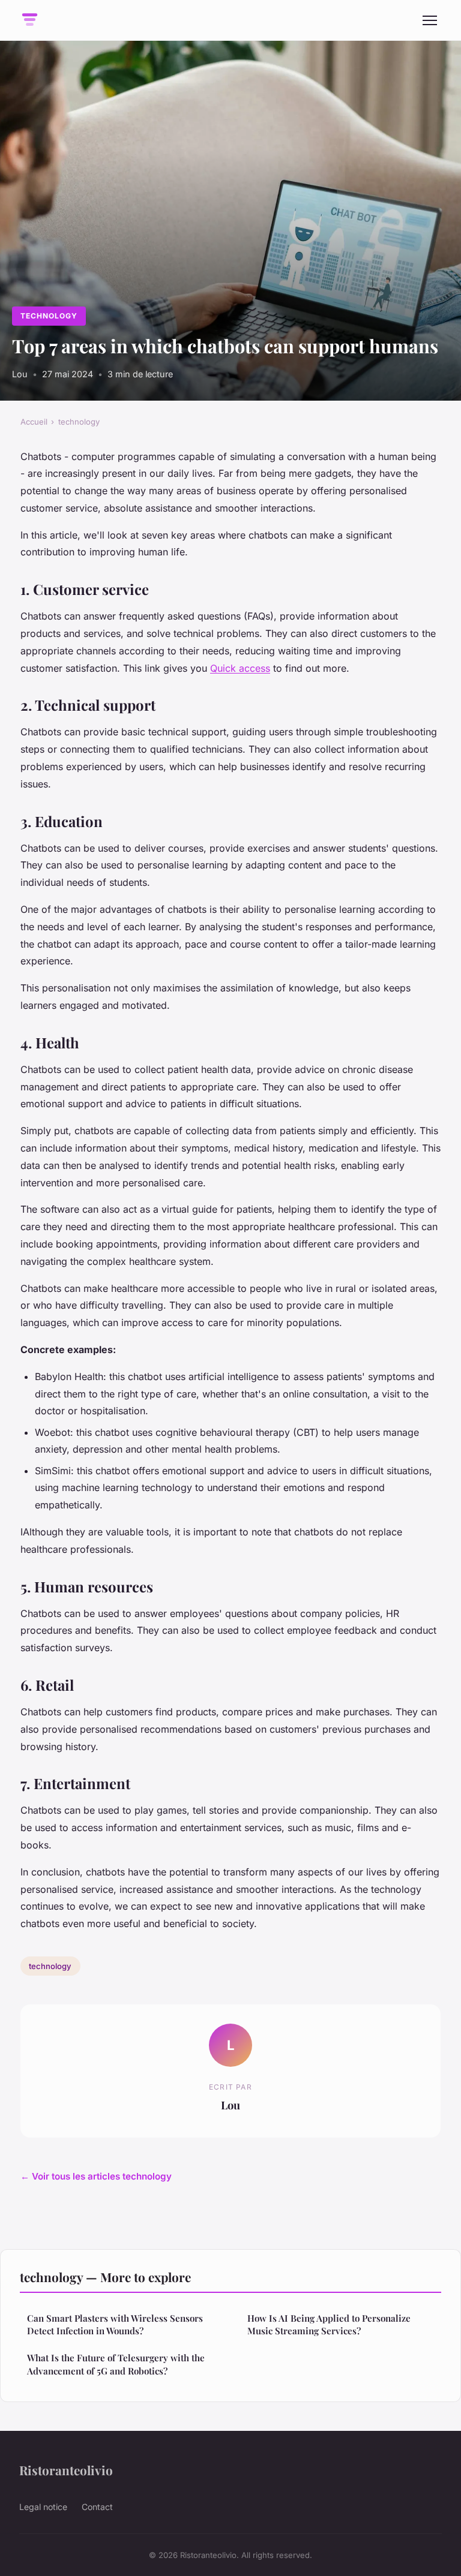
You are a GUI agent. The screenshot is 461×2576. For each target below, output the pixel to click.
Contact (97, 2507)
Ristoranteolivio (66, 2470)
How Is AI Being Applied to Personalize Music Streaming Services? (329, 2324)
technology (49, 316)
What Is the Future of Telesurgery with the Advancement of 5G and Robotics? (116, 2364)
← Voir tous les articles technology (96, 2176)
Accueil (34, 422)
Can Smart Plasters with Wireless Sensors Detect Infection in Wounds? (115, 2324)
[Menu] (430, 20)
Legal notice (43, 2507)
